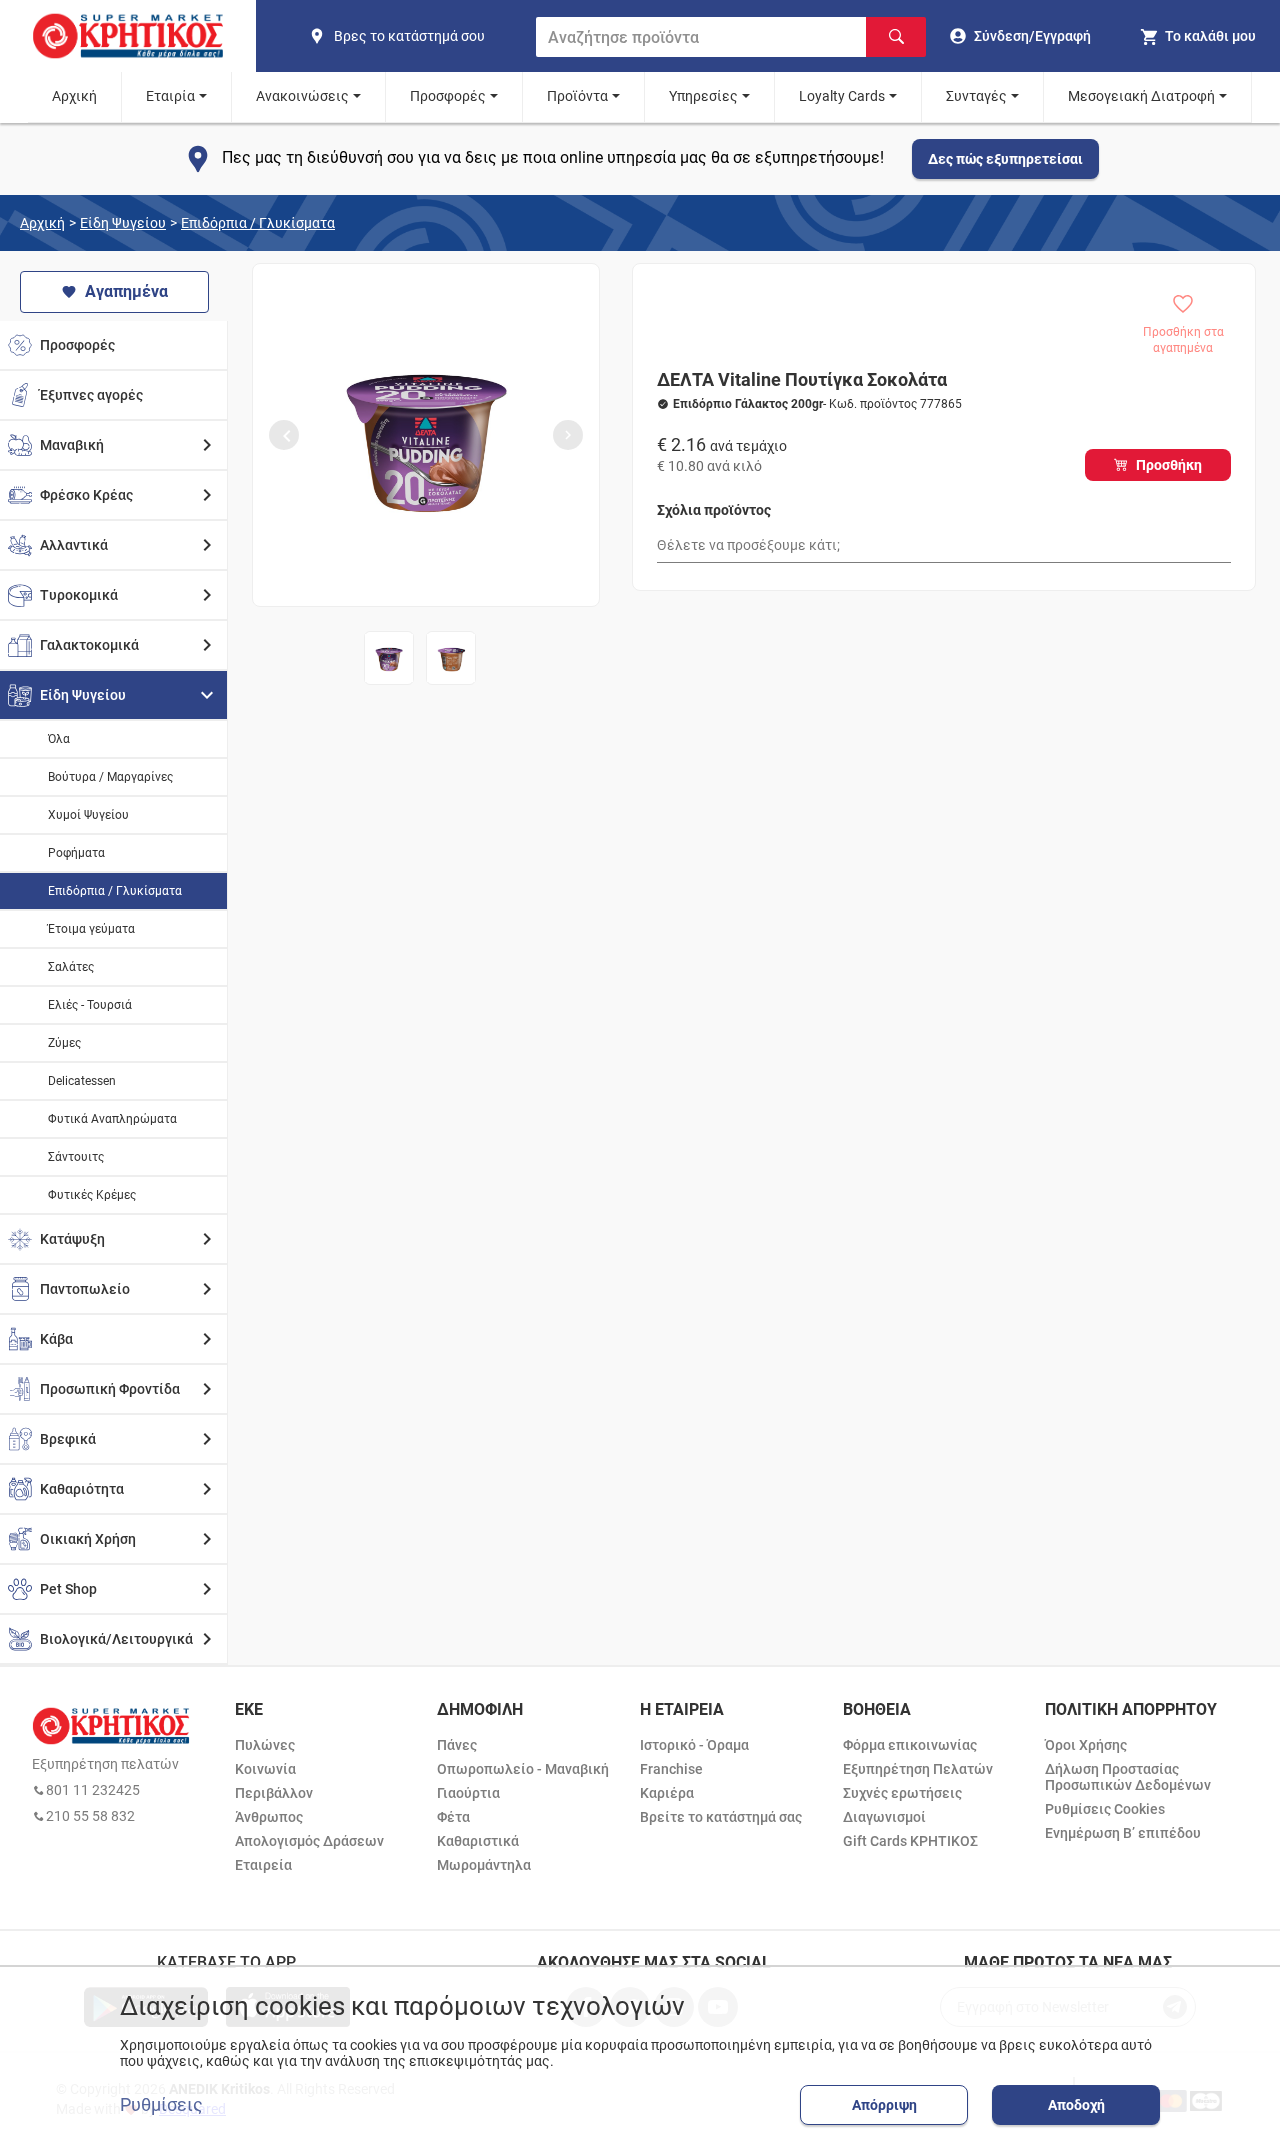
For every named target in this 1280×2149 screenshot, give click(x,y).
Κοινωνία (265, 1769)
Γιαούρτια (468, 1793)
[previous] (284, 435)
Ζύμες (64, 1043)
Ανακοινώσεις (302, 96)
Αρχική (74, 96)
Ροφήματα (76, 853)
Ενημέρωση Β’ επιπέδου (1123, 1833)
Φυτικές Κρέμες (92, 1195)
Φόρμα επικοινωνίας (910, 1745)
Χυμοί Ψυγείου (88, 815)
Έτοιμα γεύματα (91, 929)
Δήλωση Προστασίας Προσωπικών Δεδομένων (1128, 1777)
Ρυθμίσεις (161, 2105)
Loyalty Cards (842, 96)
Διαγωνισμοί (884, 1817)
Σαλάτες (71, 967)
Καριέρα (667, 1793)
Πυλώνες (265, 1745)
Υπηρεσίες (703, 96)
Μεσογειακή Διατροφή (1141, 96)
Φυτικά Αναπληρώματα (112, 1119)
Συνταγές (976, 96)
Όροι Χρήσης (1086, 1745)
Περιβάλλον (274, 1793)
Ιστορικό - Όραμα (694, 1745)
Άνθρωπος (269, 1817)
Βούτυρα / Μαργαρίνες (110, 777)
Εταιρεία (263, 1865)
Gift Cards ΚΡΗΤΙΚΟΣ (910, 1841)
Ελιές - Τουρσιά (90, 1005)
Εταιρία (170, 96)
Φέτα (453, 1817)
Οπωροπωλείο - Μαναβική (523, 1769)
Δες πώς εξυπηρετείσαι (1005, 159)
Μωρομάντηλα (484, 1865)
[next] (568, 435)
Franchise (671, 1769)
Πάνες (457, 1745)
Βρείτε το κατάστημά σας (721, 1817)
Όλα (59, 739)
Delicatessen (82, 1081)
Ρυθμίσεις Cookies (1105, 1809)
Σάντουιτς (76, 1157)
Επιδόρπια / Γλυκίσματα (258, 223)
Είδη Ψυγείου (123, 223)
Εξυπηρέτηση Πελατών (918, 1769)
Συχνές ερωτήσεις (902, 1793)
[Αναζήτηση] (896, 37)
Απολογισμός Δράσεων (309, 1841)
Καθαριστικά (478, 1841)
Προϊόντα (577, 96)
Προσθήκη (1169, 465)
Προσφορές (448, 96)
